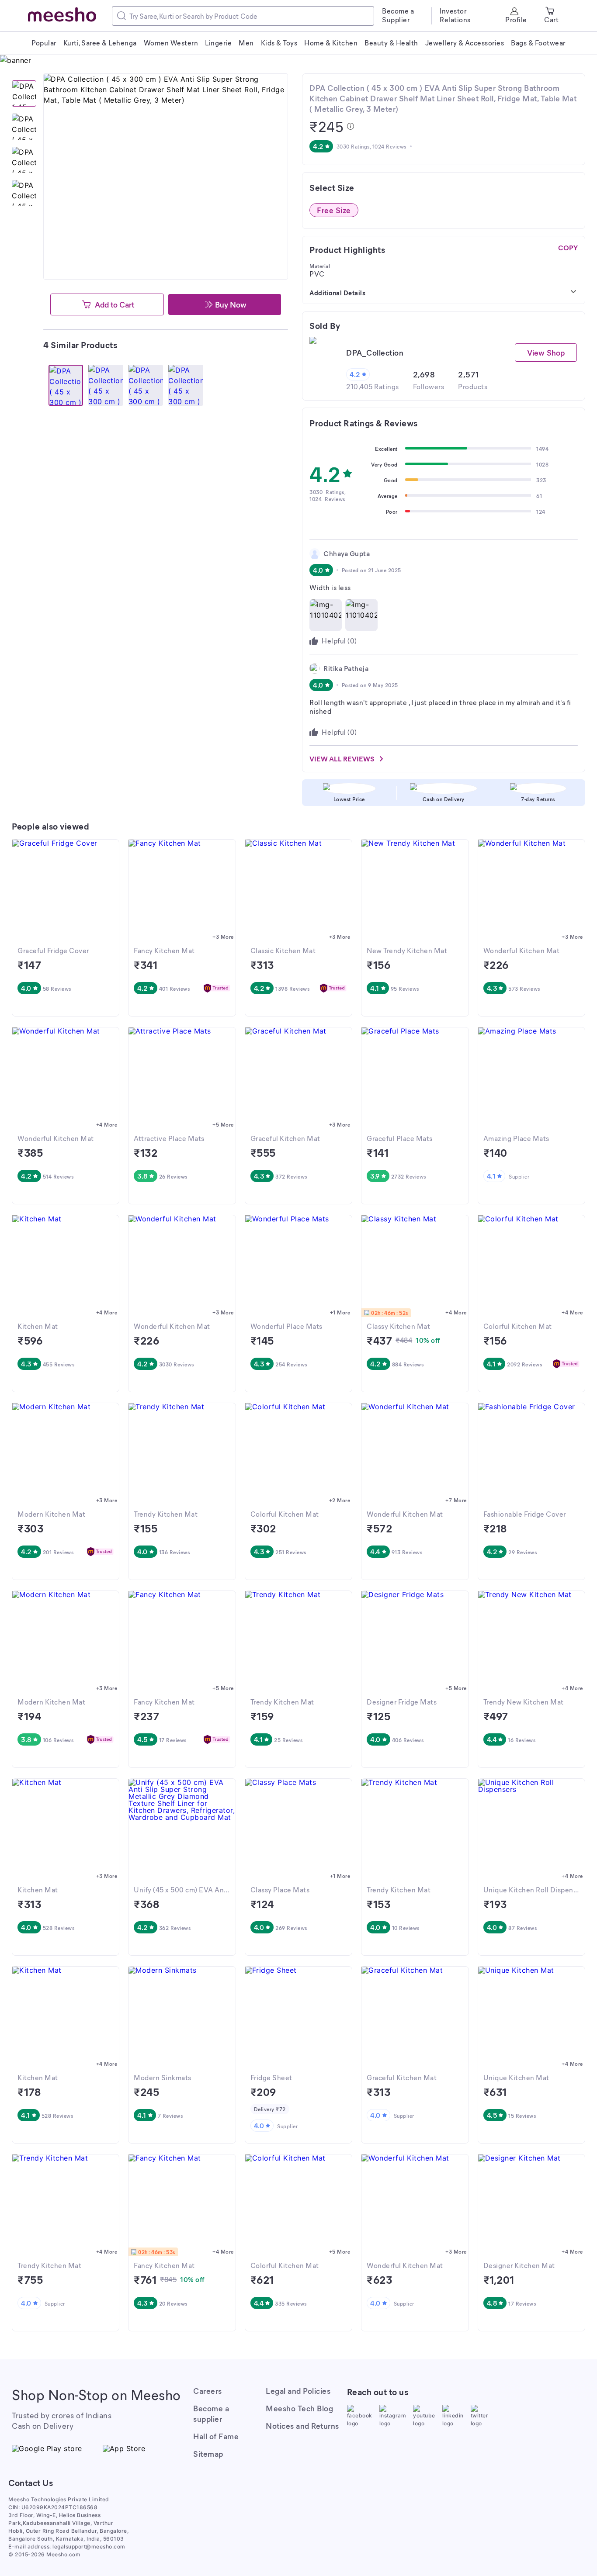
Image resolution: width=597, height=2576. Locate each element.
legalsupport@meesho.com (89, 2547)
